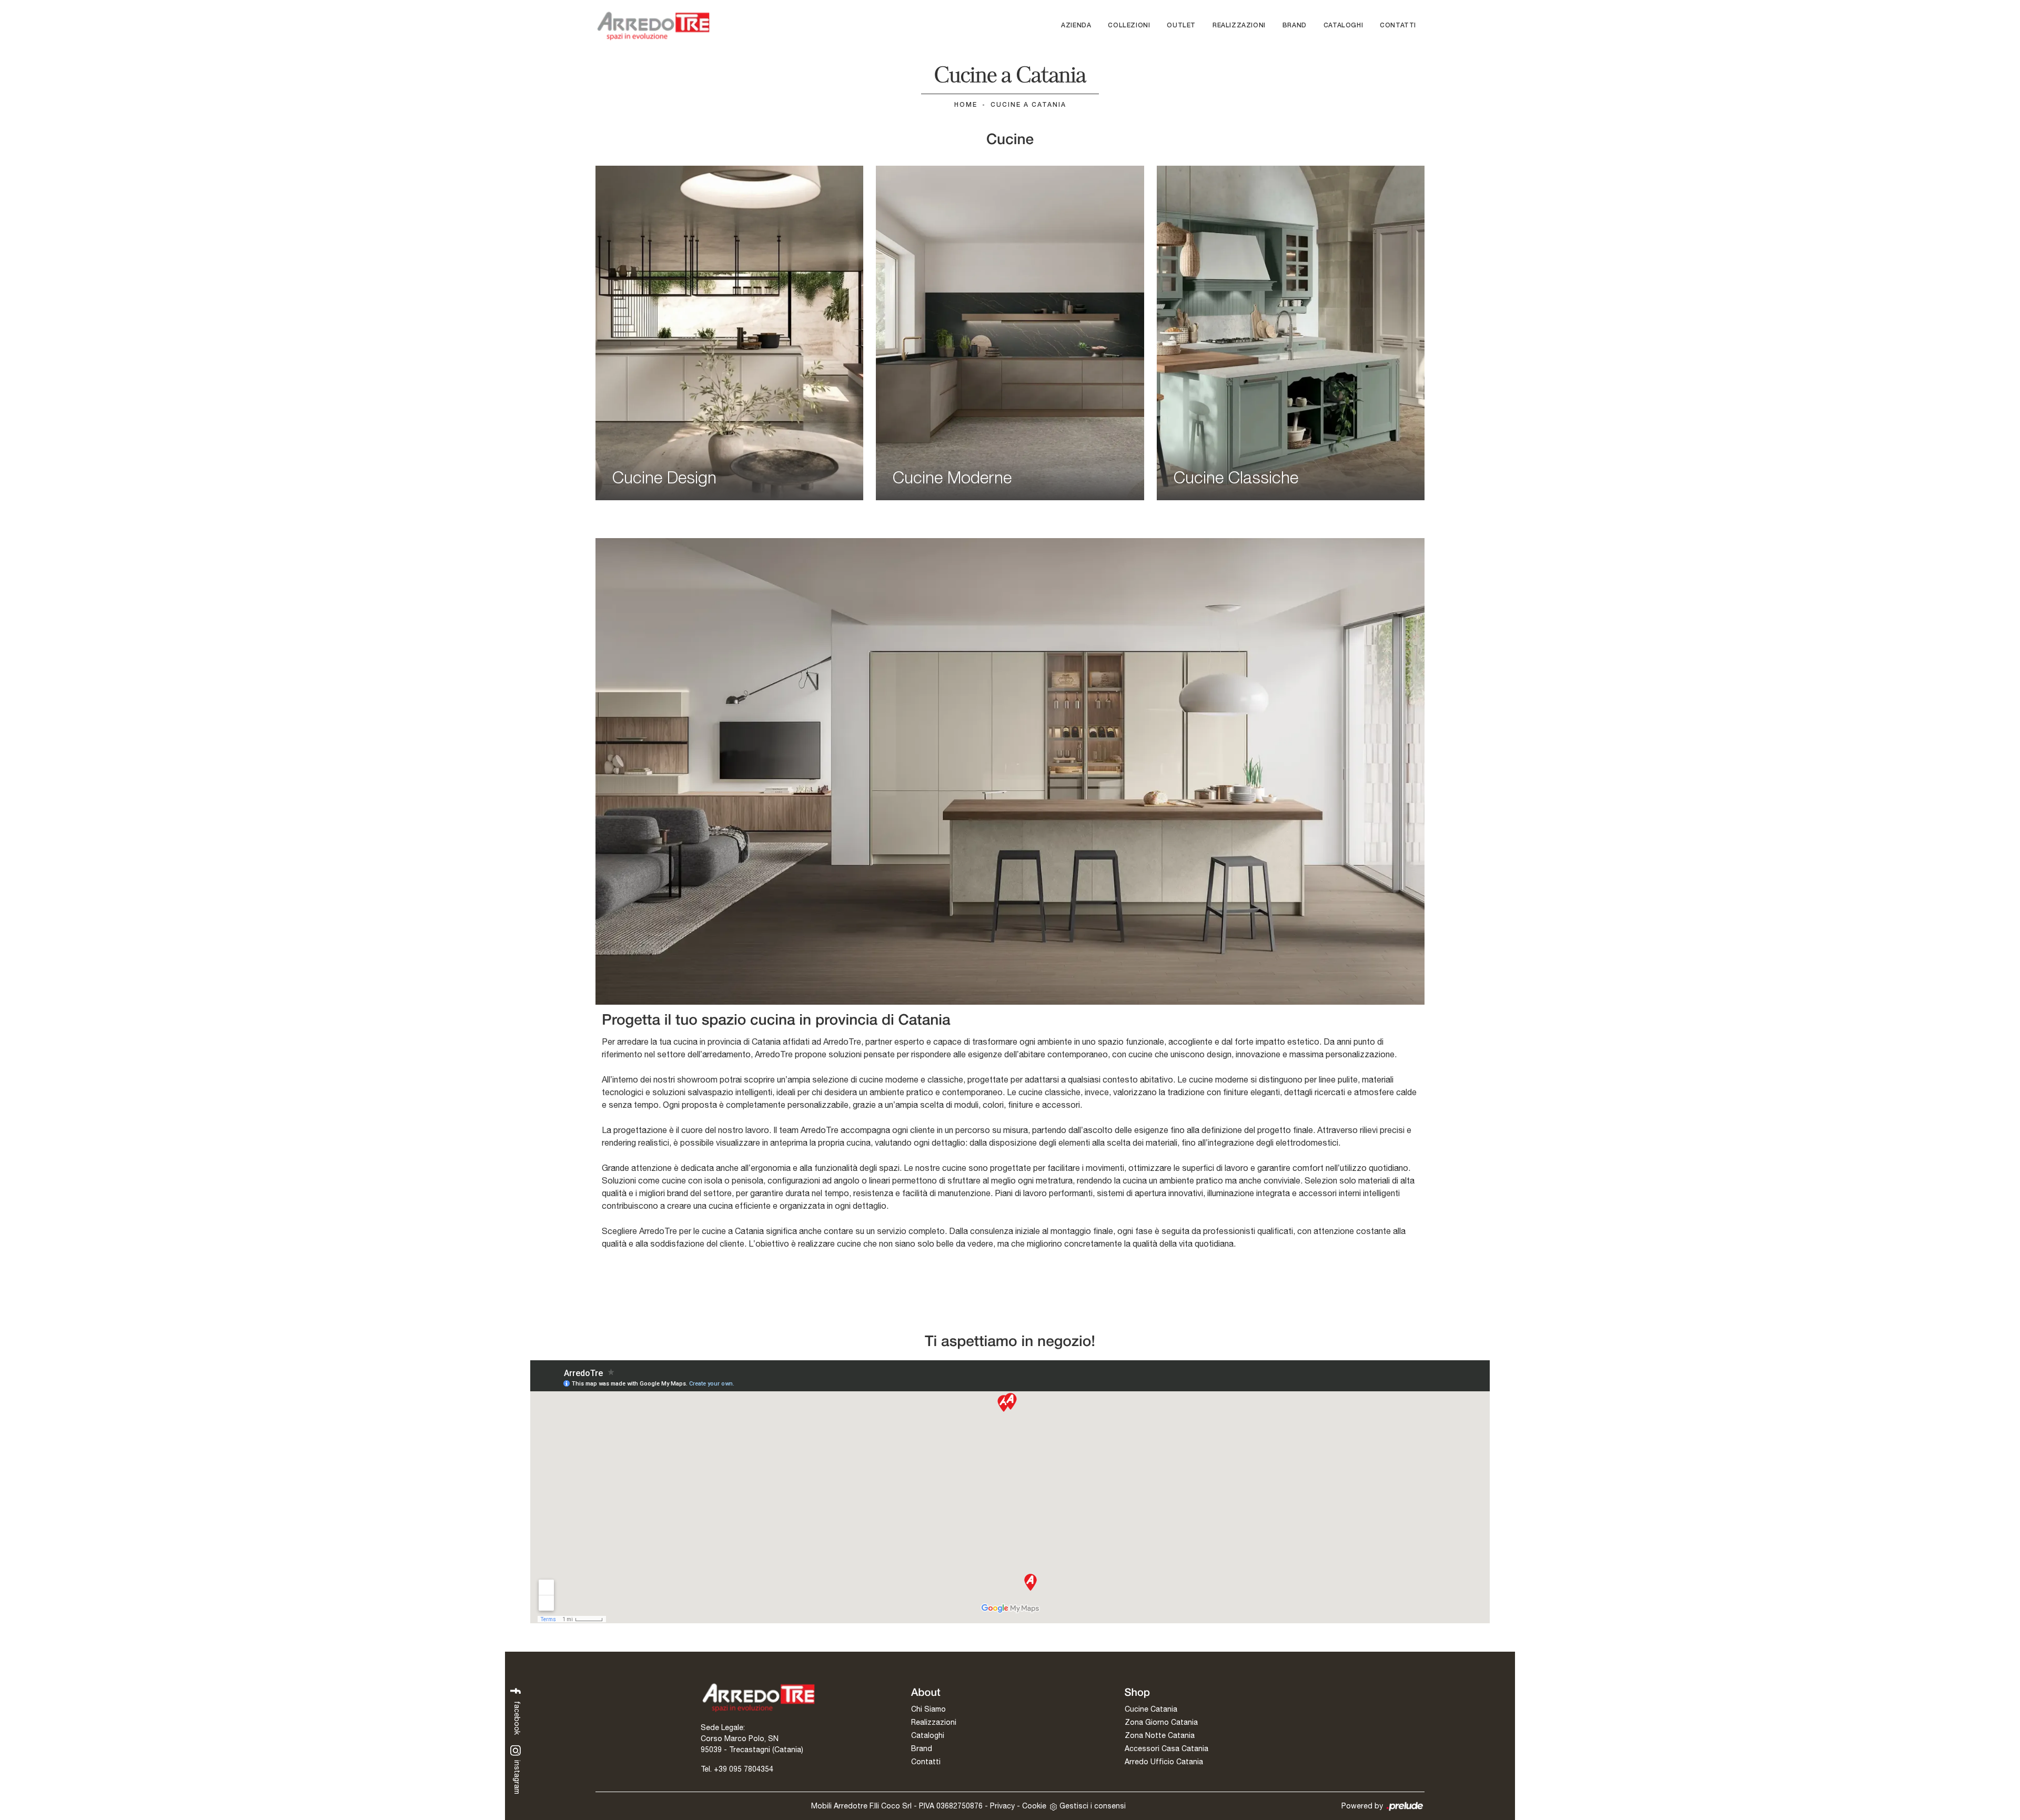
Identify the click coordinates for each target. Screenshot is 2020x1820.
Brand (1295, 26)
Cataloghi (1343, 26)
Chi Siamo (928, 1709)
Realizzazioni (1239, 26)
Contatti (1398, 26)
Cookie (1034, 1806)
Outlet (1181, 26)
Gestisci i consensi (1093, 1806)
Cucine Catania (1151, 1709)
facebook (517, 1717)
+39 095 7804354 (744, 1769)
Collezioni (1129, 26)
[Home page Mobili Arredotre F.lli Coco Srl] (653, 26)
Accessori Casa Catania (1166, 1748)
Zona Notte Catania (1160, 1735)
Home (966, 105)
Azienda (1076, 26)
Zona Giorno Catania (1161, 1722)
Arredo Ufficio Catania (1164, 1762)
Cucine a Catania (1028, 105)
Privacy (1002, 1806)
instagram (517, 1776)
